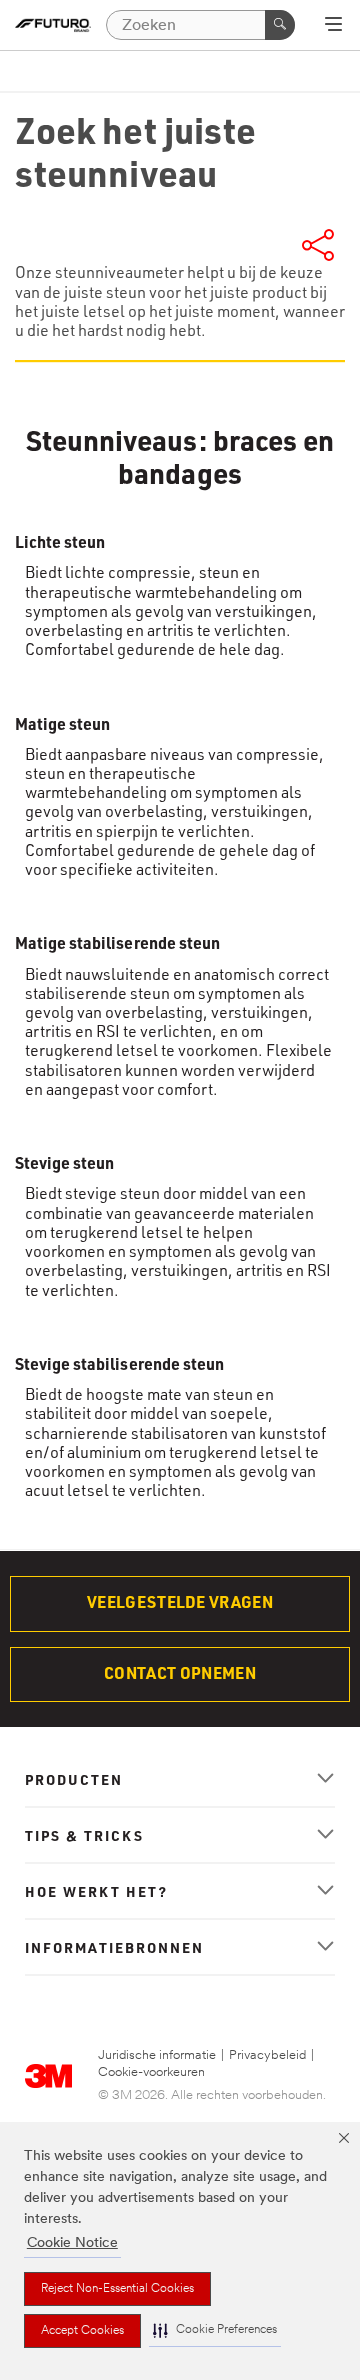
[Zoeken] (280, 25)
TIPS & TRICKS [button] (84, 1835)
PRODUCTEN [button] (74, 1779)
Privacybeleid (267, 2055)
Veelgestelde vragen (180, 1601)
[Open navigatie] (333, 26)
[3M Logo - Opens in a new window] (53, 25)
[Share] (318, 242)
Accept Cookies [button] (82, 2331)
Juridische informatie (157, 2055)
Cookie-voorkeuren (151, 2072)
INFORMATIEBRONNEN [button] (114, 1947)
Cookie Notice (72, 2243)
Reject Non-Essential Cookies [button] (117, 2289)
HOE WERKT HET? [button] (96, 1891)
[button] (215, 2330)
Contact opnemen (180, 1672)
